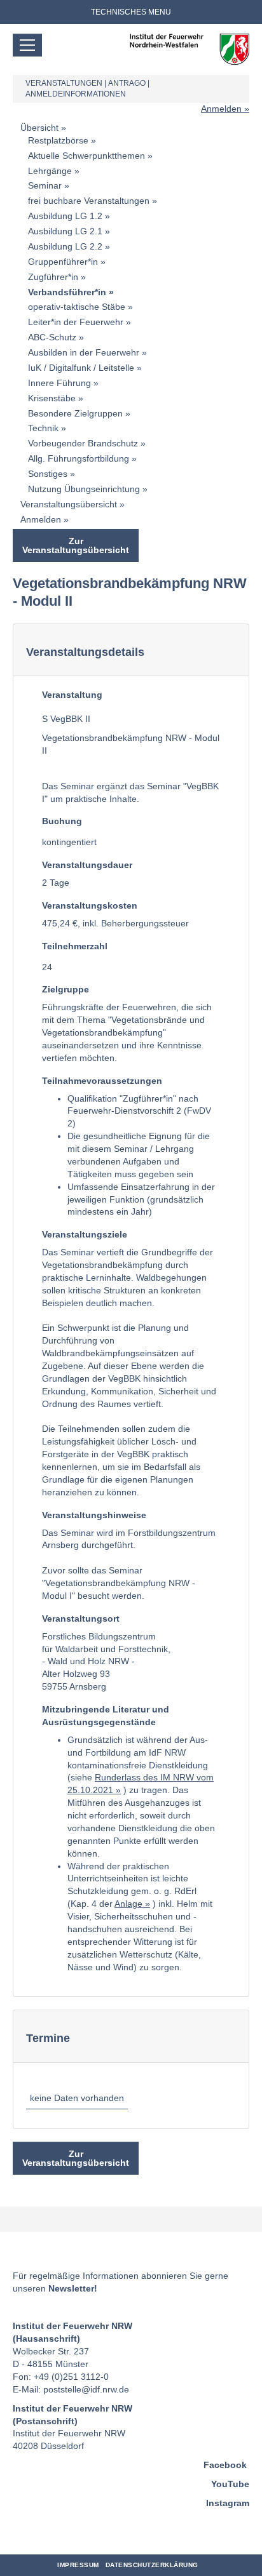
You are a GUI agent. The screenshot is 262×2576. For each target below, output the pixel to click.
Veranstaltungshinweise (94, 1515)
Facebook (225, 2465)
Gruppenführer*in (63, 262)
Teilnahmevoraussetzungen (102, 1081)
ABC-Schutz (52, 337)
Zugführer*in (53, 277)
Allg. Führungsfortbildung (79, 458)
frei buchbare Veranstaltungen (89, 201)
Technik (43, 428)
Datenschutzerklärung (152, 2565)
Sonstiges (48, 474)
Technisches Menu (131, 12)
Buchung (62, 821)
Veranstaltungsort (81, 1618)
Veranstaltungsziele (85, 1234)
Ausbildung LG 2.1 (65, 231)
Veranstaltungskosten (90, 905)
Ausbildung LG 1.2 (65, 216)
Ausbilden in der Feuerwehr (84, 352)
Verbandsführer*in (67, 292)
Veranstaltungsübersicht (69, 504)
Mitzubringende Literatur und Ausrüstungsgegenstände (106, 1716)
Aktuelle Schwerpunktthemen (86, 156)
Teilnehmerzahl (75, 946)
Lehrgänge (50, 171)
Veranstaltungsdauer (87, 865)
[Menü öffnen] (27, 45)
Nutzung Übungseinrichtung (84, 489)
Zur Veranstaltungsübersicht (76, 545)
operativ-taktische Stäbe (77, 307)
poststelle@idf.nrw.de (86, 2389)
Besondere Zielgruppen (75, 413)
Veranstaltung (72, 695)
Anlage (128, 1904)
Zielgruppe (65, 989)
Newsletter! (73, 2288)
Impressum (78, 2565)
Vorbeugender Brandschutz (83, 443)
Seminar (45, 185)
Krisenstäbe (52, 398)
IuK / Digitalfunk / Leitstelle (81, 368)
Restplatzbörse (58, 140)
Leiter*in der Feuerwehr (76, 322)
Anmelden (221, 109)
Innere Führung (59, 383)
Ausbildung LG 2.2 (65, 246)
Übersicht (39, 128)
